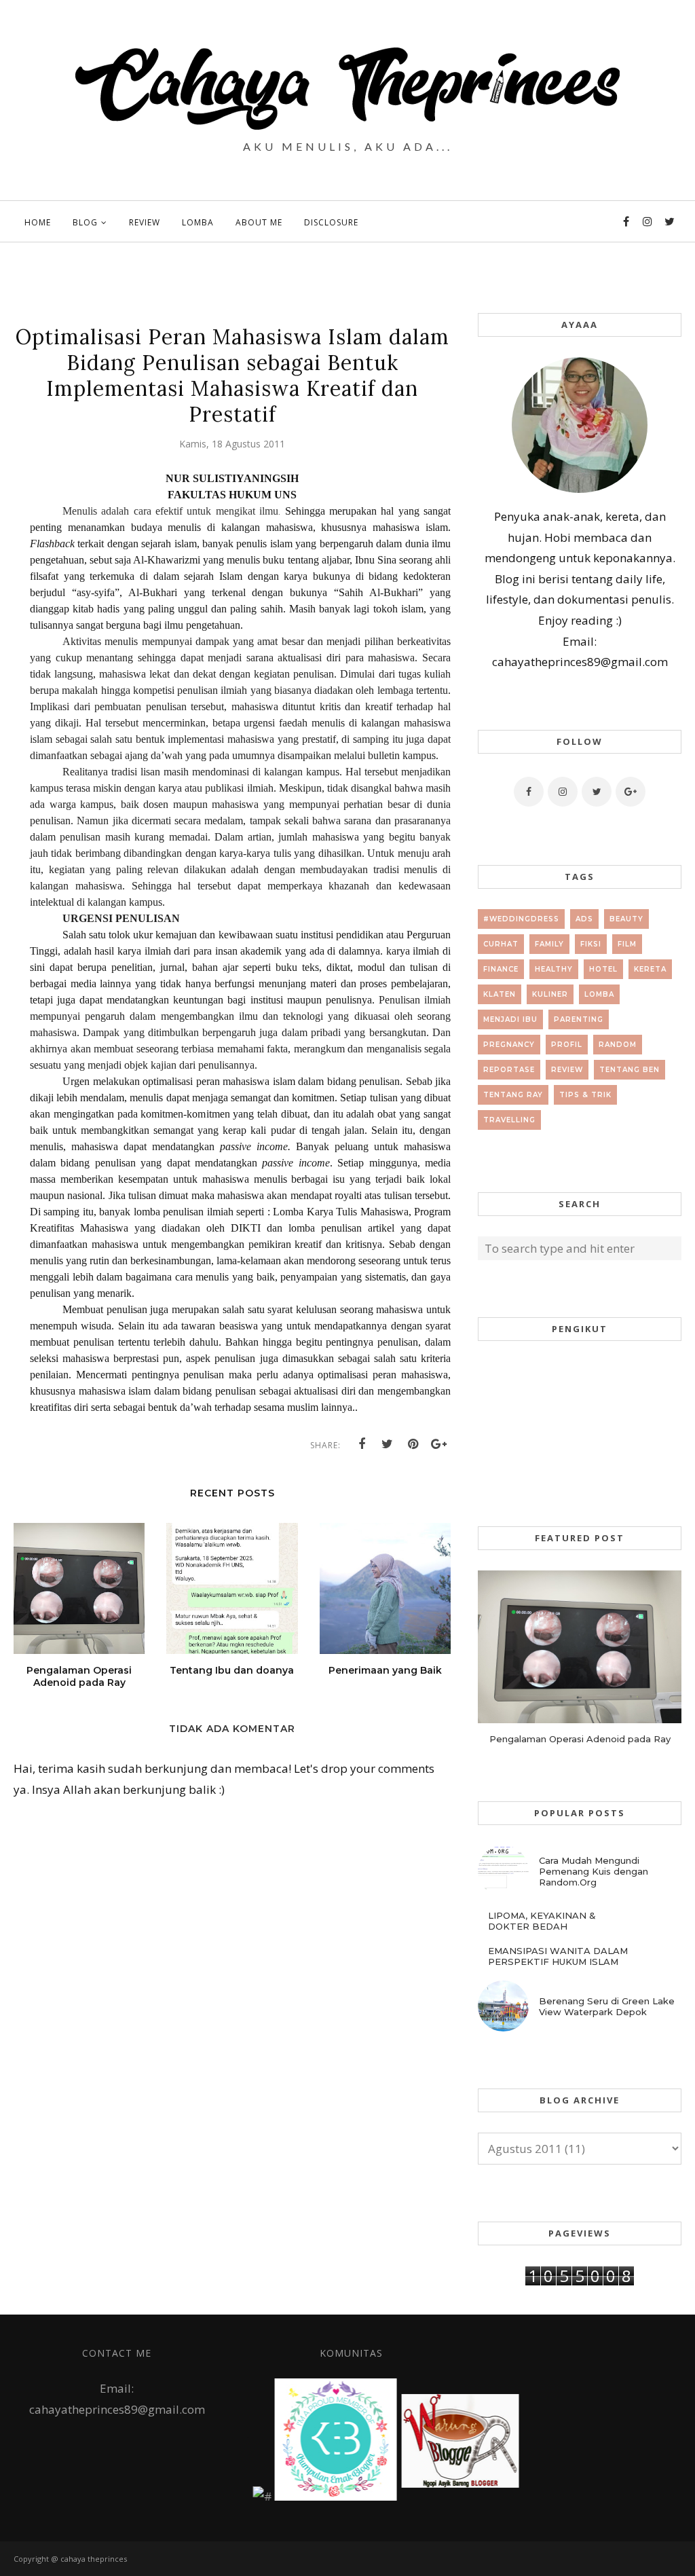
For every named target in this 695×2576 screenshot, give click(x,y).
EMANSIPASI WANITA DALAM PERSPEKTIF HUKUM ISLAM (558, 1956)
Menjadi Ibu (510, 1019)
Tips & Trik (585, 1095)
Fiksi (591, 944)
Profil (567, 1045)
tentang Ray (513, 1095)
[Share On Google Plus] (439, 1444)
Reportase (509, 1070)
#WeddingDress (521, 919)
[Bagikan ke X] (388, 1444)
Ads (584, 919)
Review (567, 1070)
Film (627, 944)
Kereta (650, 969)
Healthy (554, 969)
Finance (501, 969)
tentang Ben (630, 1070)
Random (618, 1045)
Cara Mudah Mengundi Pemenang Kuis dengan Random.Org (594, 1871)
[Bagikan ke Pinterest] (413, 1444)
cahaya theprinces (94, 2559)
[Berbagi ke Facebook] (362, 1444)
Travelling (509, 1120)
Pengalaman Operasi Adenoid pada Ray (580, 1739)
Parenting (579, 1019)
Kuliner (550, 994)
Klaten (500, 994)
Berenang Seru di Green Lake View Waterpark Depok (607, 2006)
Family (549, 944)
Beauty (626, 919)
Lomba (599, 994)
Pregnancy (509, 1045)
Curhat (501, 944)
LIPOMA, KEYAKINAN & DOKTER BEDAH (542, 1921)
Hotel (603, 969)
